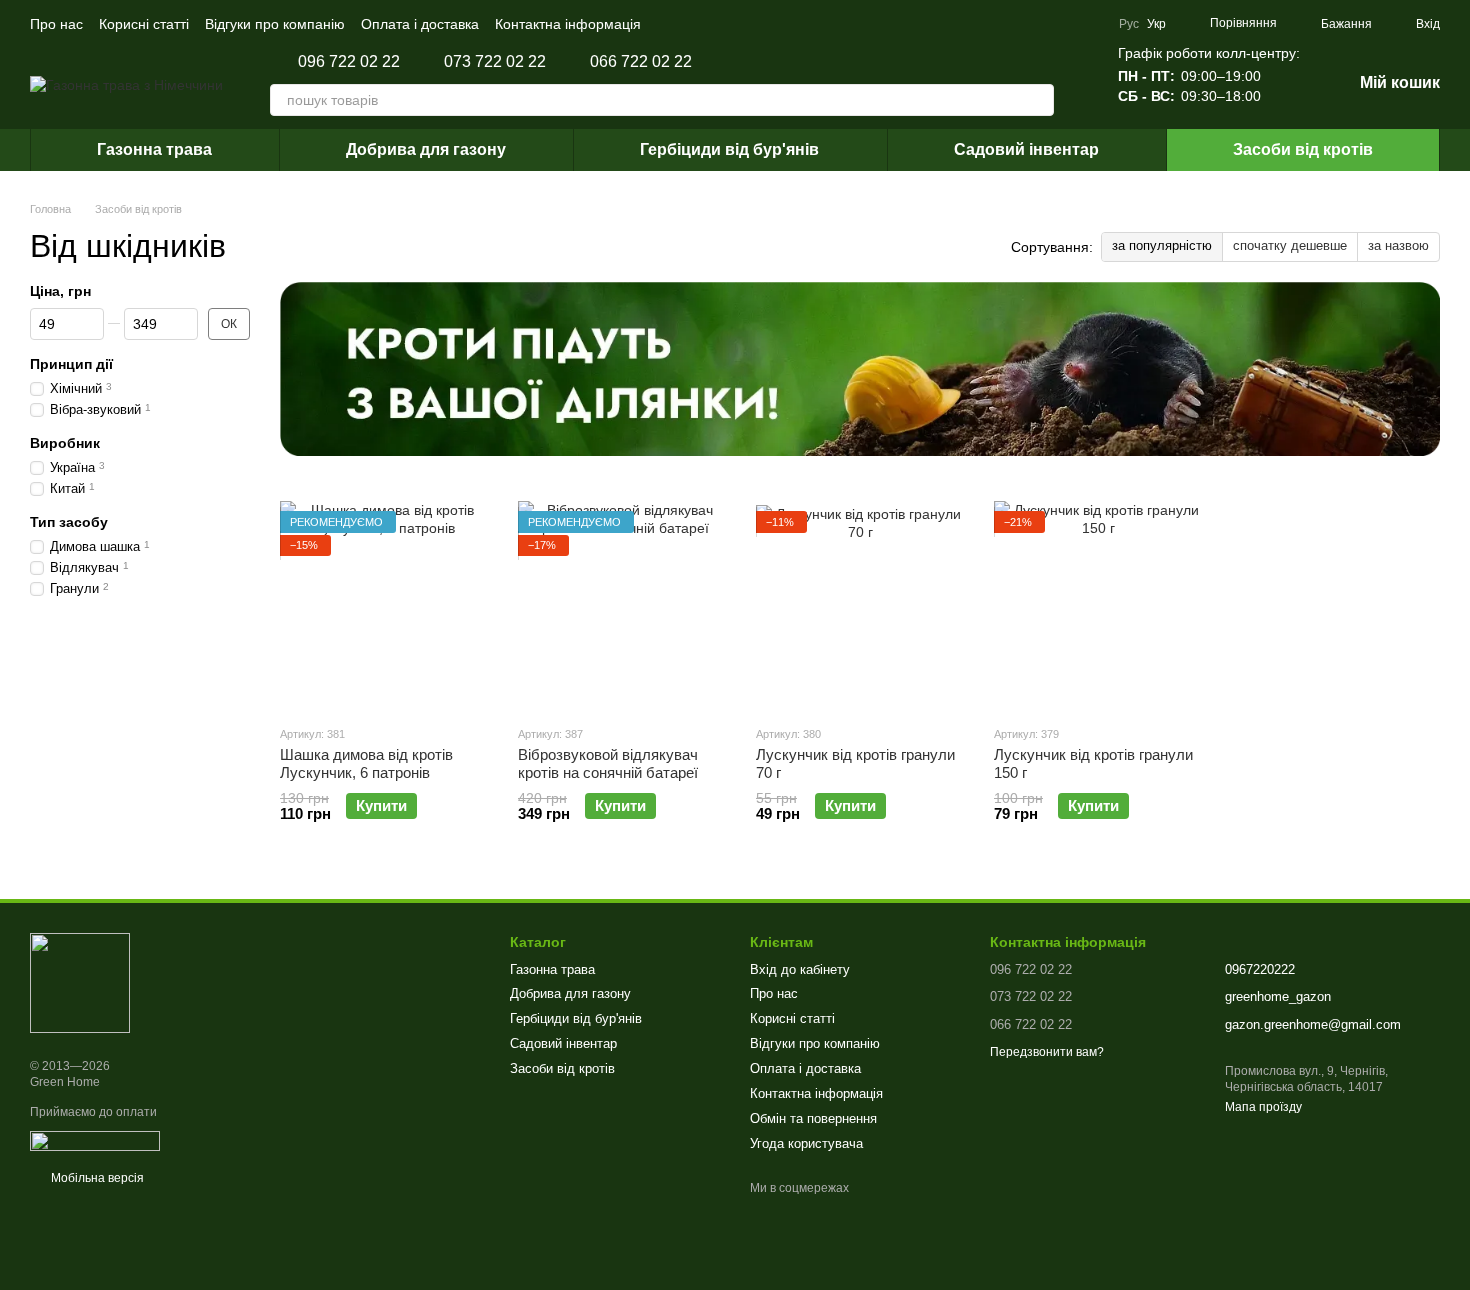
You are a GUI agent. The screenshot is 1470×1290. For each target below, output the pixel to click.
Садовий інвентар (1026, 149)
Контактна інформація (568, 24)
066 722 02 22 (641, 62)
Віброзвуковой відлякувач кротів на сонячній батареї (608, 763)
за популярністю (1162, 245)
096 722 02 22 (349, 62)
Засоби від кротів (1303, 149)
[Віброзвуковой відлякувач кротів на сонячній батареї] (622, 605)
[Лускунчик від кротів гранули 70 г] (860, 605)
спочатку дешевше (1290, 245)
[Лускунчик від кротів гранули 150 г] (1098, 605)
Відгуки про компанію (275, 24)
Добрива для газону (426, 149)
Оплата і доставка (420, 24)
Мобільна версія (96, 1178)
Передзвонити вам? (1047, 1052)
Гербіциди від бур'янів (729, 149)
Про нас (56, 24)
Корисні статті (144, 24)
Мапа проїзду (1263, 1107)
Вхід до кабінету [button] (800, 969)
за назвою (1398, 245)
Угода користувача (806, 1143)
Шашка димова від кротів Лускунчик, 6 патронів (366, 763)
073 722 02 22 (495, 62)
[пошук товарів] (1038, 100)
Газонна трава (154, 149)
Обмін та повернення (813, 1118)
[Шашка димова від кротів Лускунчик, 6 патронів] (384, 605)
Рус (1129, 24)
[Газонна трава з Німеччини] (80, 983)
